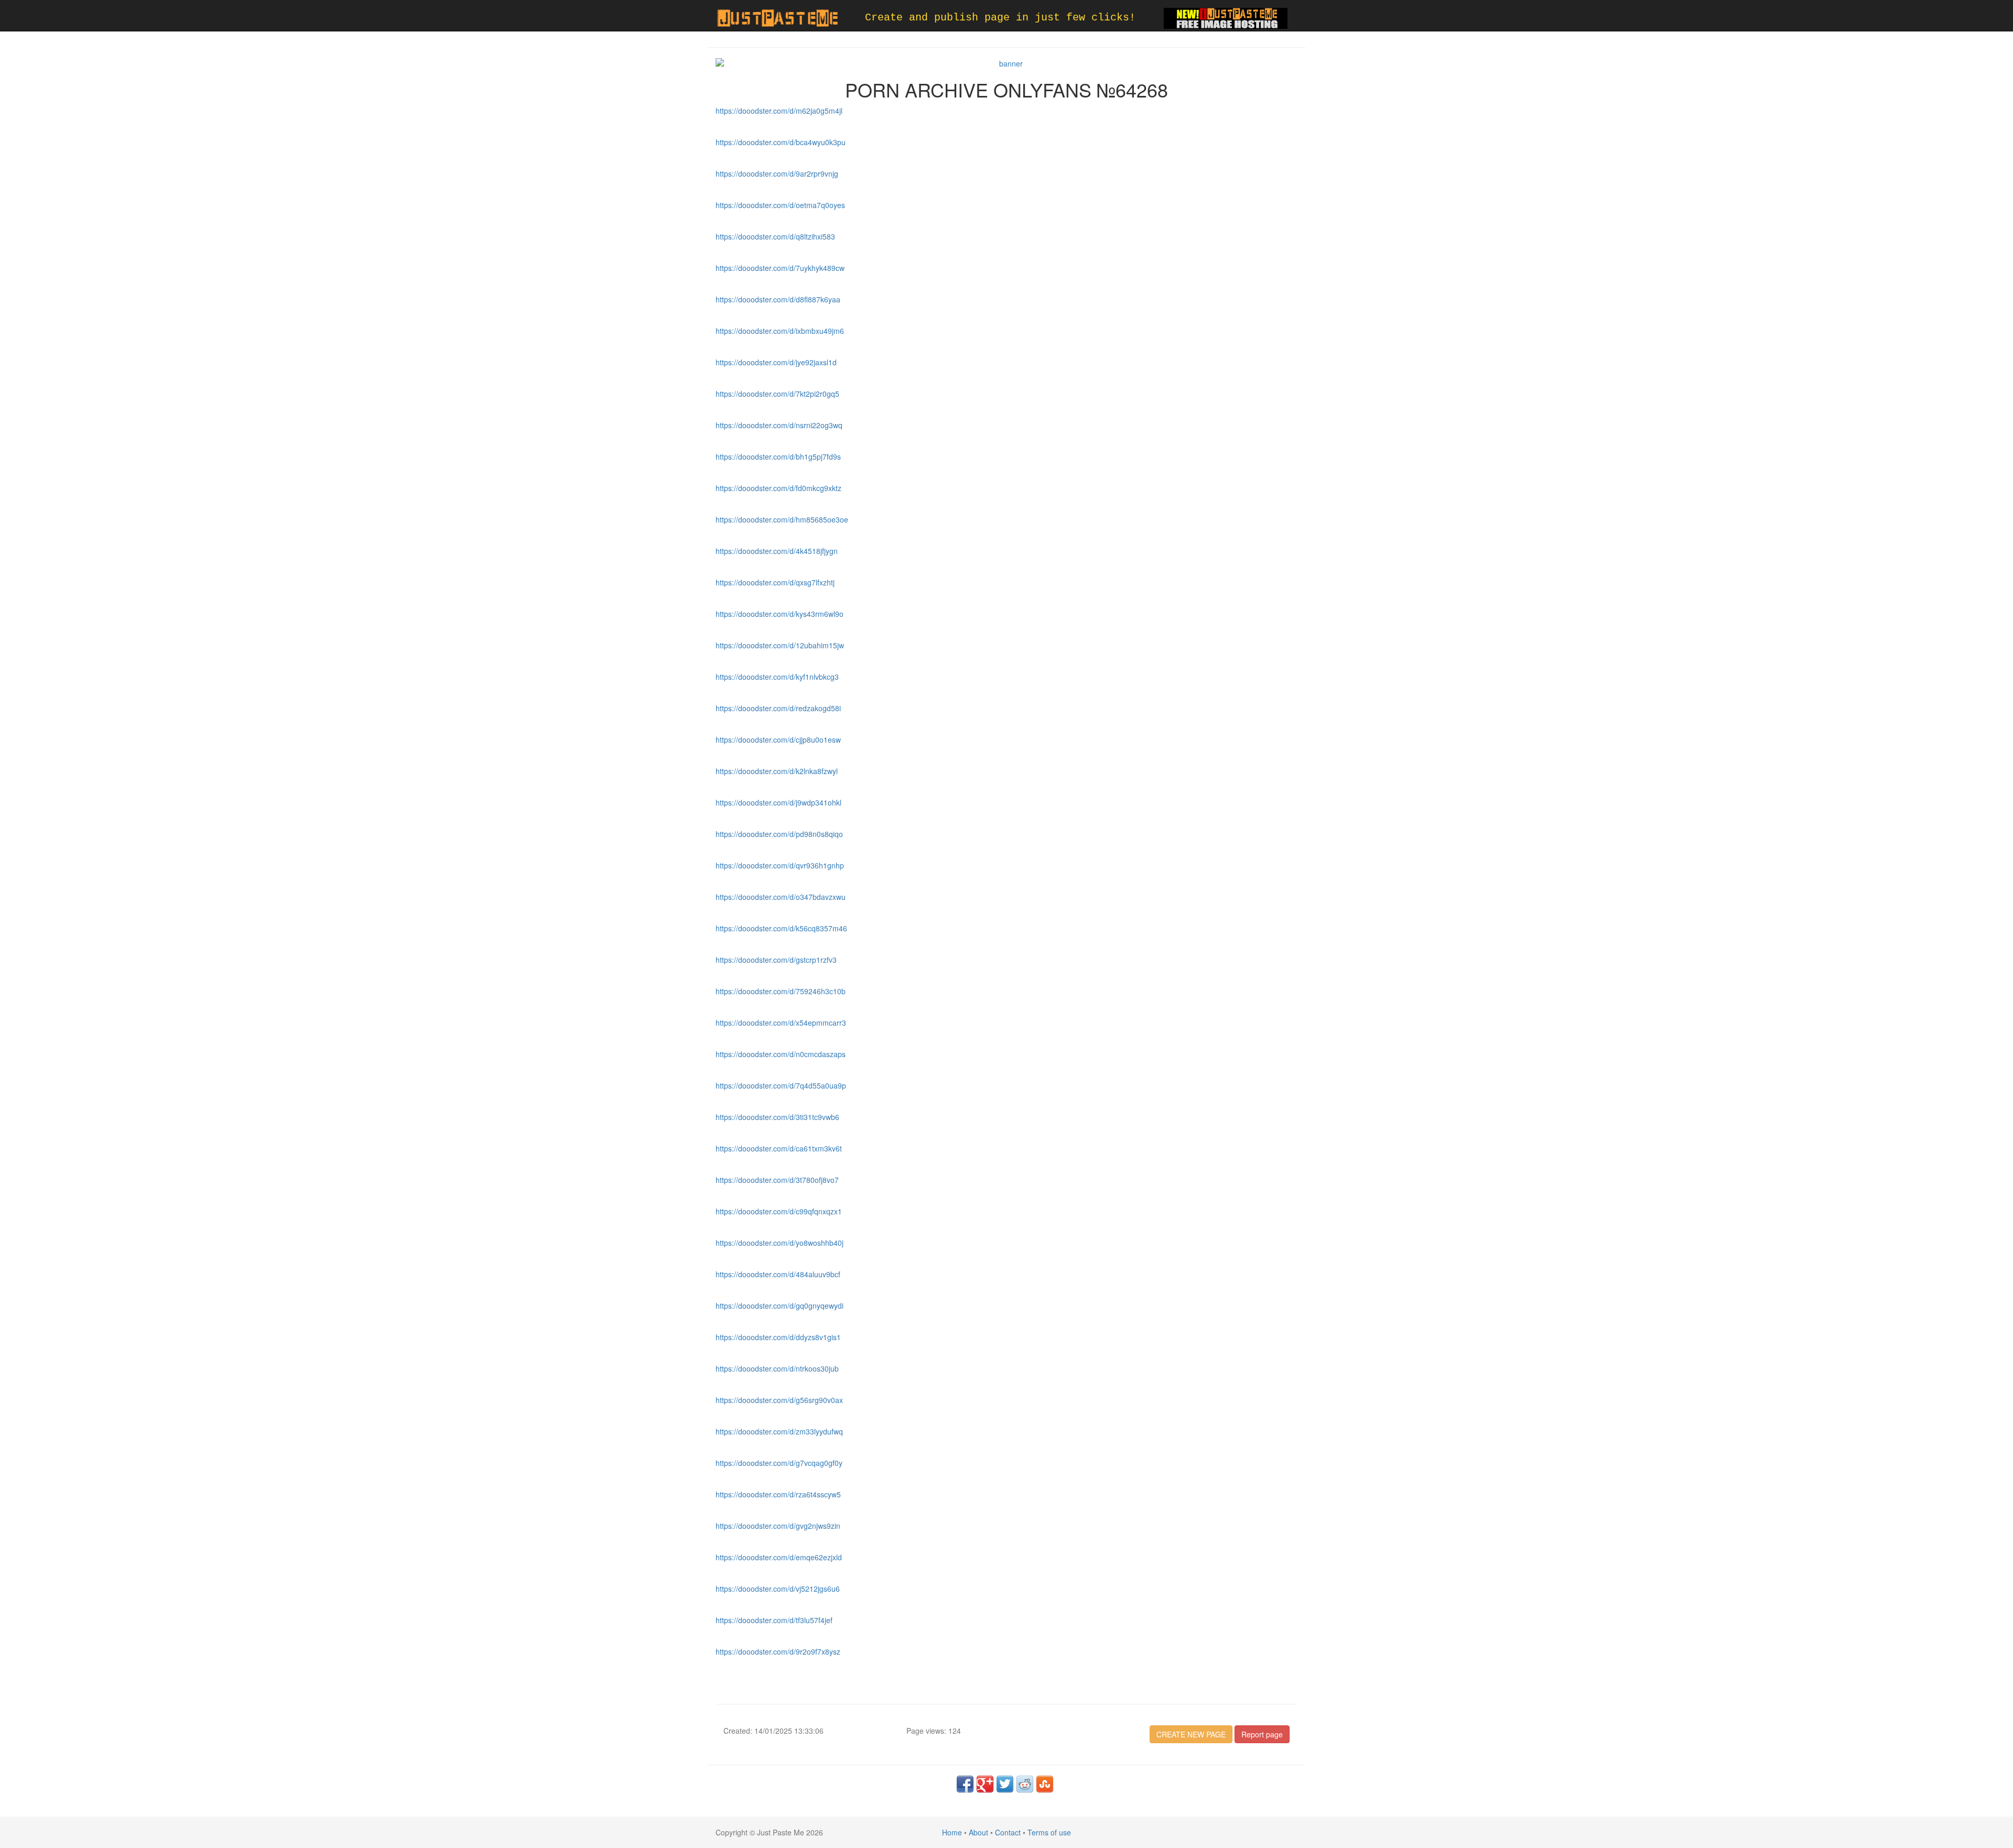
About (978, 1832)
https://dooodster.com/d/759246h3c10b (781, 991)
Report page (1262, 1734)
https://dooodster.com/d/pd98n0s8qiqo (779, 834)
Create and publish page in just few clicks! (1000, 18)
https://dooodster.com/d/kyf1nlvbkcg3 (777, 677)
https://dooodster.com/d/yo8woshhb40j (780, 1243)
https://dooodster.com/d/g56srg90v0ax (779, 1400)
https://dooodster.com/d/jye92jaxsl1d (776, 362)
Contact (1008, 1832)
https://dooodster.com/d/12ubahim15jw (780, 645)
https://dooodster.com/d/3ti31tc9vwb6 (777, 1117)
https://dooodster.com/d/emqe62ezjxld (779, 1557)
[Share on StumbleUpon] (1045, 1784)
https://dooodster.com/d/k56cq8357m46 (781, 928)
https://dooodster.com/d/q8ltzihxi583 (775, 236)
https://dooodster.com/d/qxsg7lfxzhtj (775, 582)
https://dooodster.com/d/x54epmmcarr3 (781, 1023)
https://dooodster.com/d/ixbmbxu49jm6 (780, 331)
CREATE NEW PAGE (1191, 1734)
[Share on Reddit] (1025, 1784)
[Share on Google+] (985, 1784)
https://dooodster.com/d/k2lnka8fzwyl (777, 771)
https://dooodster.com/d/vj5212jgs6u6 (778, 1589)
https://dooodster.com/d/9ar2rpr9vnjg (777, 173)
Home (952, 1832)
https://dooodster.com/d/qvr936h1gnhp (780, 865)
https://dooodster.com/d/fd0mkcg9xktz (778, 488)
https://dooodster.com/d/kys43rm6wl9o (780, 614)
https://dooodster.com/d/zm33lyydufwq (779, 1431)
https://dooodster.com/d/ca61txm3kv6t (779, 1148)
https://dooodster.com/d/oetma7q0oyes (780, 205)
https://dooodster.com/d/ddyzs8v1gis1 (778, 1337)
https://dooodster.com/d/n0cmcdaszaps (781, 1054)
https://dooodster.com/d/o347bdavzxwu (781, 897)
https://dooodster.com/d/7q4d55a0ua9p (781, 1085)
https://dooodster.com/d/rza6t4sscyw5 (778, 1494)
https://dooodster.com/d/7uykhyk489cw (780, 268)
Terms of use (1049, 1832)
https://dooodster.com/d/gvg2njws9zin (778, 1526)
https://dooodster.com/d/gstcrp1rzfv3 (776, 960)
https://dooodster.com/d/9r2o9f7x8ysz (778, 1651)
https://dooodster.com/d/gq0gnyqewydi (780, 1306)
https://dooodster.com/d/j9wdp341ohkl (778, 802)
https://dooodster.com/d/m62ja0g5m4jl (779, 111)
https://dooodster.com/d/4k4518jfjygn (777, 551)
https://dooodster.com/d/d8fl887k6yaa (778, 299)
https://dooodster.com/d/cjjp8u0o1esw (778, 740)
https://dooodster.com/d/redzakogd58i (778, 708)
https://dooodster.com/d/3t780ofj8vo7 (777, 1180)
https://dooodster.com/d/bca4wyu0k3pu (781, 142)
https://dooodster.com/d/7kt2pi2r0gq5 (777, 394)
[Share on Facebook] (965, 1784)
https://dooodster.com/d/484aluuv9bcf (778, 1274)
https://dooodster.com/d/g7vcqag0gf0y (779, 1463)
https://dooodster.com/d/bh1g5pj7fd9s (778, 456)
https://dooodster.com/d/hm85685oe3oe (782, 519)
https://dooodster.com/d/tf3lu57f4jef (774, 1620)
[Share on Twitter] (1005, 1784)
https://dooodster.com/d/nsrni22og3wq (779, 425)
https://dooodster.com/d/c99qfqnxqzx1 (779, 1211)
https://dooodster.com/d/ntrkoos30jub (777, 1368)
